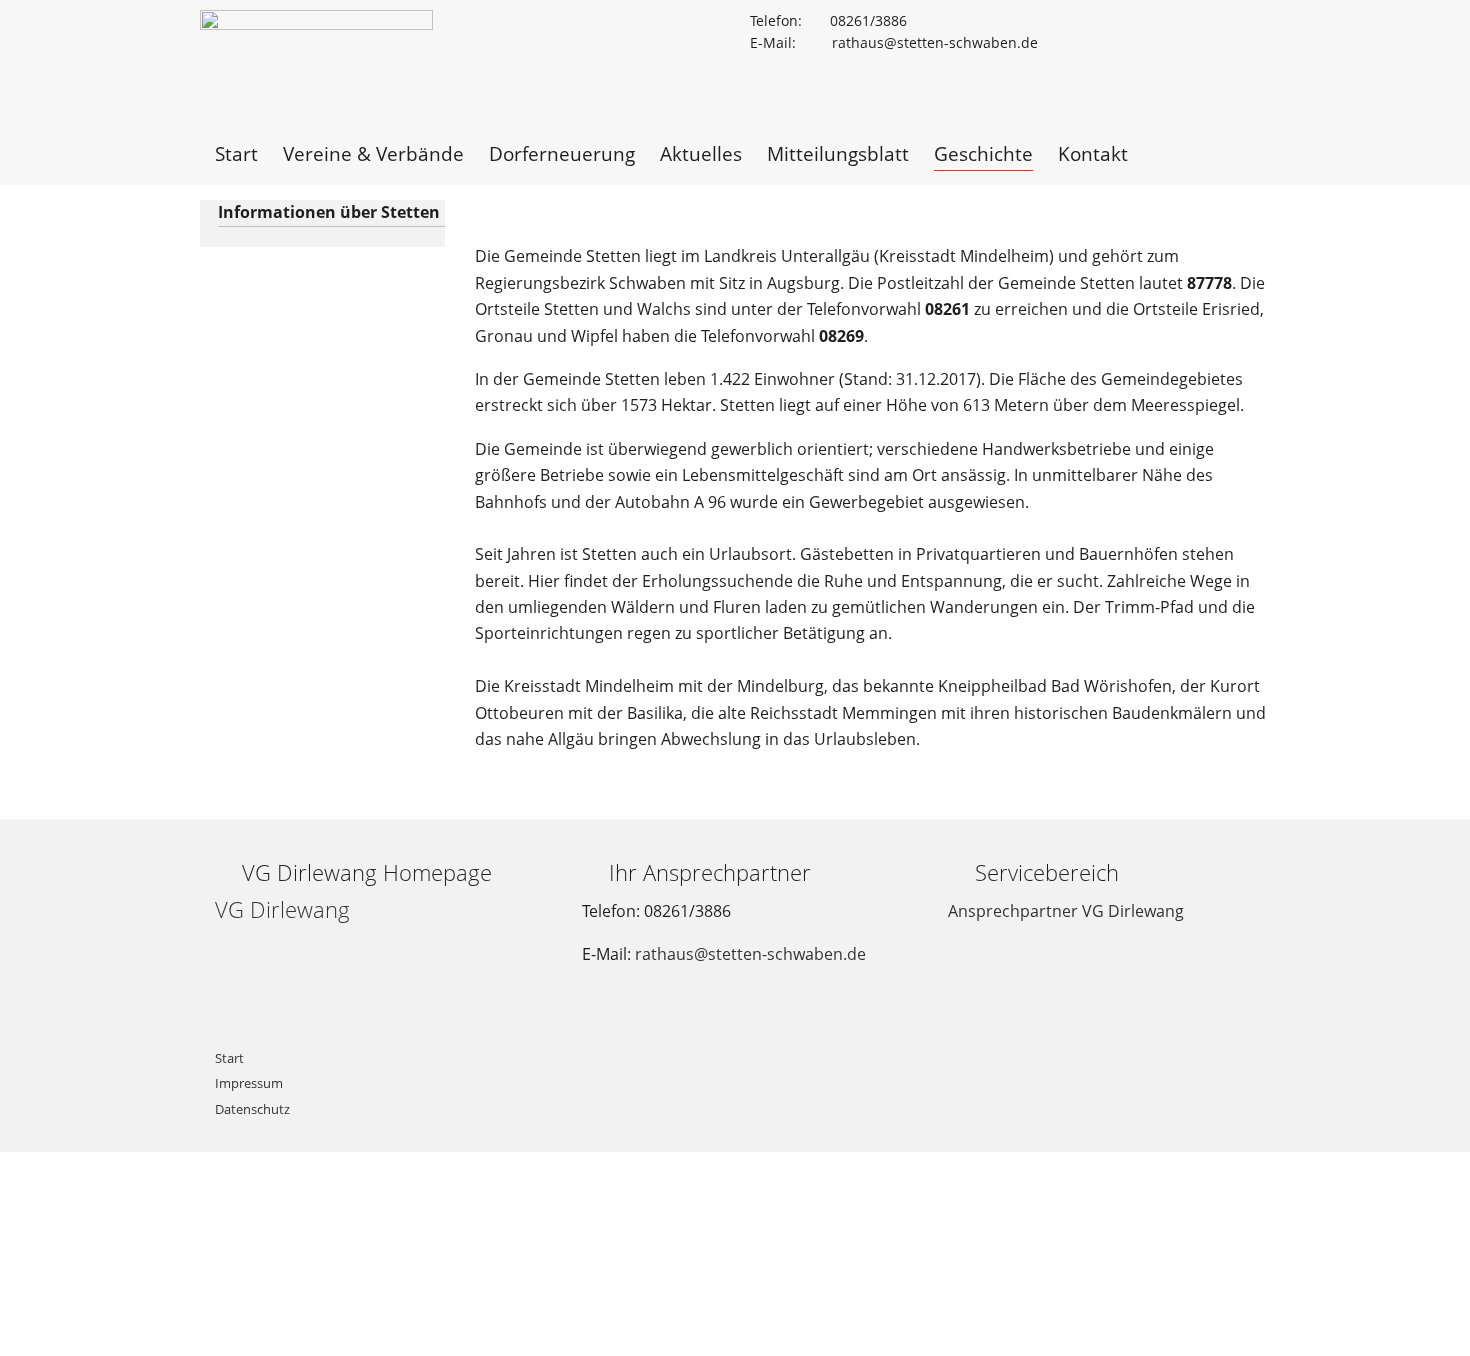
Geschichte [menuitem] (983, 153)
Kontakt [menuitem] (1093, 153)
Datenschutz (252, 1109)
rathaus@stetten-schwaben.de (750, 954)
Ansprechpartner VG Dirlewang (1066, 911)
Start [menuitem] (236, 153)
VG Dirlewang (282, 909)
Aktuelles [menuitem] (701, 153)
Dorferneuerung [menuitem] (562, 153)
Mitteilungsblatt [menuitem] (838, 153)
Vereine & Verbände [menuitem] (373, 153)
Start (229, 1058)
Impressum (249, 1083)
